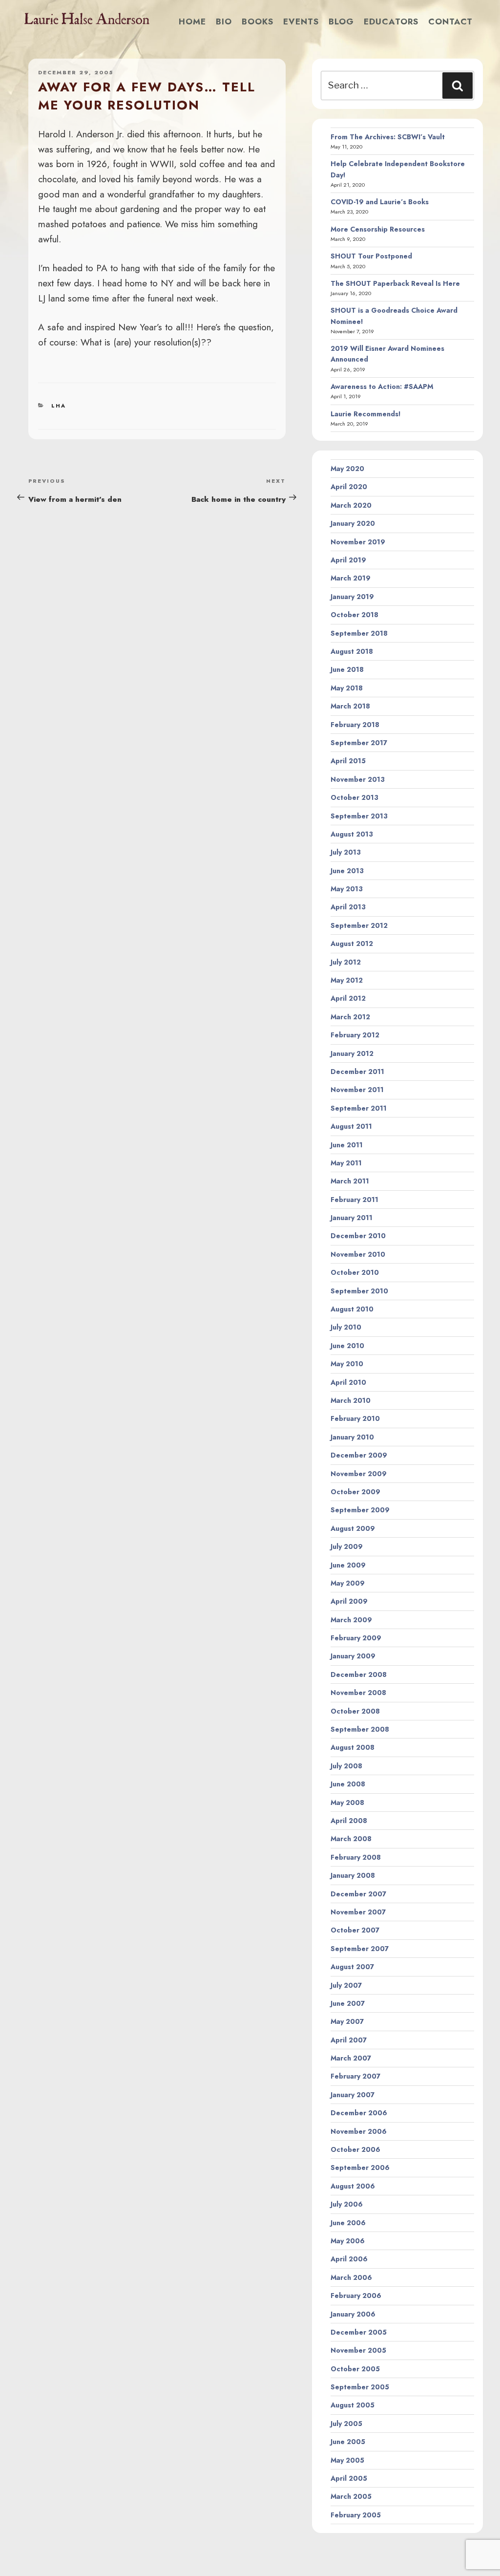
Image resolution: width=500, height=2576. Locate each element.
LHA (59, 406)
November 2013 (358, 779)
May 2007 (347, 2021)
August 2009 (353, 1528)
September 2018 (359, 633)
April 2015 (348, 761)
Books (258, 21)
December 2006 (359, 2113)
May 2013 (347, 889)
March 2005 (351, 2496)
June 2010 (347, 1346)
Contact (450, 21)
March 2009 (351, 1620)
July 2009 (347, 1546)
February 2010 (355, 1418)
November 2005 (358, 2350)
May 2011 (346, 1163)
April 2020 (349, 487)
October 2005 (355, 2369)
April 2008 (349, 1821)
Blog (341, 21)
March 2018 (350, 706)
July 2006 (347, 2204)
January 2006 (353, 2314)
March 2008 (351, 1839)
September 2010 (359, 1291)
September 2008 (360, 1729)
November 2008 (358, 1693)
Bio (224, 21)
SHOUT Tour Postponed (371, 256)
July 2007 (346, 1985)
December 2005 (359, 2332)
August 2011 (351, 1126)
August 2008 (353, 1747)
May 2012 (347, 980)
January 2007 (353, 2095)
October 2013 (354, 797)
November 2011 (357, 1090)
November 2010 (358, 1254)
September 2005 (360, 2387)
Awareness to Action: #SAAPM (382, 386)
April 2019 (348, 560)
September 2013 (359, 816)
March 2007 (351, 2058)
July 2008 (346, 1766)
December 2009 (359, 1455)
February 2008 (356, 1857)
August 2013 (352, 834)
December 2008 (359, 1674)
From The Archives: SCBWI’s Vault (388, 137)
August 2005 (353, 2405)
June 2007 (348, 2003)
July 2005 (346, 2424)
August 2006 (353, 2186)
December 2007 (358, 1894)
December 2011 (357, 1072)
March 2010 (351, 1400)
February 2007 (355, 2076)
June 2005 (348, 2442)
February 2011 (354, 1200)
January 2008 (353, 1875)
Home (192, 21)
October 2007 (355, 1930)
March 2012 (350, 1017)
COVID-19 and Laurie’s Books (380, 202)
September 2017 (359, 743)
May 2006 (348, 2241)
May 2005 (347, 2460)
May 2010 (347, 1364)
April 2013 (348, 907)
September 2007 (360, 1949)
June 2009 (348, 1565)
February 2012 (355, 1035)
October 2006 (355, 2149)
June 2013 (347, 871)
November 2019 (358, 542)
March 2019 (351, 578)
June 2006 (348, 2223)
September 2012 (359, 925)
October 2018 (354, 615)
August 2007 (352, 1967)
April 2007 (349, 2040)
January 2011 (352, 1218)
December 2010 (358, 1236)
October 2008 (355, 1711)
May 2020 (347, 469)
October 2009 (355, 1492)
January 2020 (353, 523)
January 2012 (352, 1053)
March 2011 (350, 1181)
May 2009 (348, 1583)
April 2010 (348, 1382)
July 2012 (346, 962)
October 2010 (355, 1272)
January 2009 (353, 1656)
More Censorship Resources (378, 229)
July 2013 (346, 852)
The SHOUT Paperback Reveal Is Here (395, 283)
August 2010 (352, 1309)
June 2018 (347, 669)
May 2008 (347, 1803)
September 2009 (360, 1510)
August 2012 (352, 944)
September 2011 (359, 1108)
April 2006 (349, 2259)
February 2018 (355, 725)
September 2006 (360, 2168)
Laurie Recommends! (366, 414)
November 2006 (359, 2131)
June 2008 (348, 1784)
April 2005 (349, 2478)
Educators (391, 21)
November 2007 (358, 1912)
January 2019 (352, 597)
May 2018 (347, 688)
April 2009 (349, 1601)
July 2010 (346, 1327)
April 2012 (348, 998)
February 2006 (356, 2296)
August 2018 (352, 651)
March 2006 (351, 2277)
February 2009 (356, 1638)
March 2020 (351, 505)
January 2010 (352, 1437)
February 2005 (356, 2515)
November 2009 (359, 1474)
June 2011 (347, 1145)
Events (301, 21)
